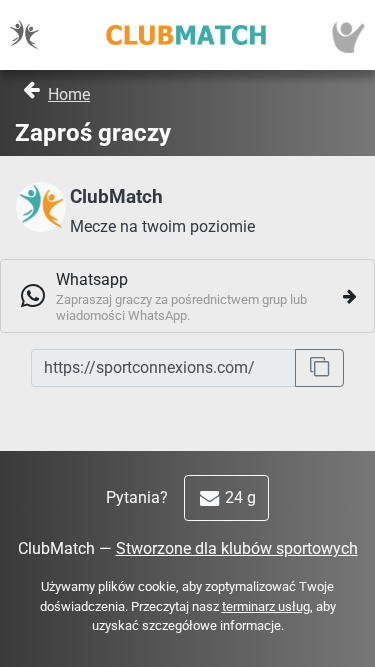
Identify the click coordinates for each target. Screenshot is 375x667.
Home (69, 94)
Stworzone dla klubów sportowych (237, 548)
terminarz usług (266, 606)
